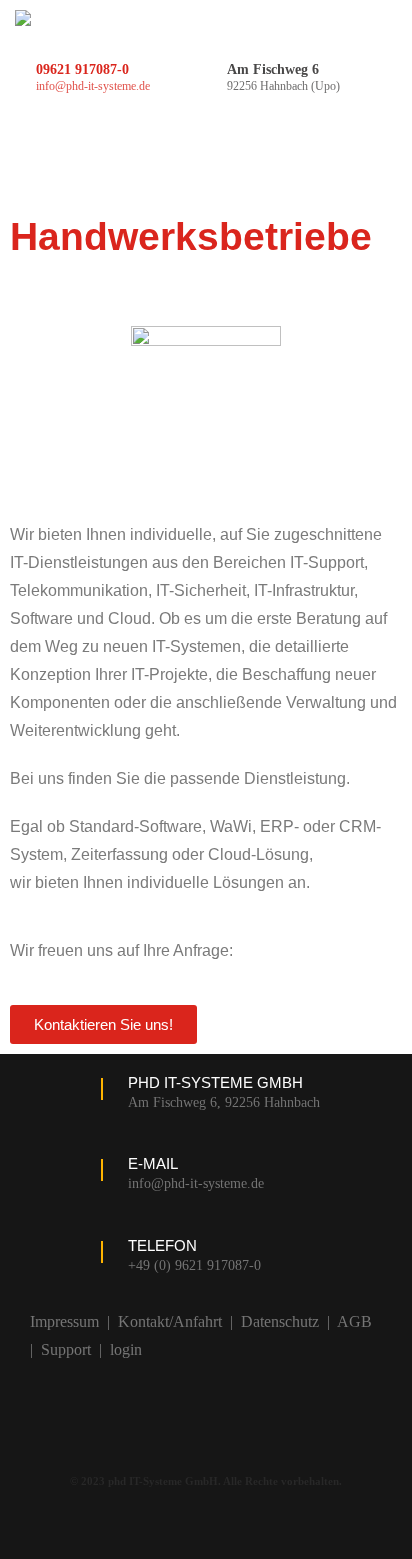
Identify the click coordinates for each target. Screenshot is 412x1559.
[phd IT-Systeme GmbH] (23, 18)
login (126, 1349)
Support (66, 1349)
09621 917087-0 (82, 69)
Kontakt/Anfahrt (170, 1321)
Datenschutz (280, 1321)
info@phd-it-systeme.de (93, 86)
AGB (354, 1321)
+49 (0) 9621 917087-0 (194, 1265)
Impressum (64, 1321)
